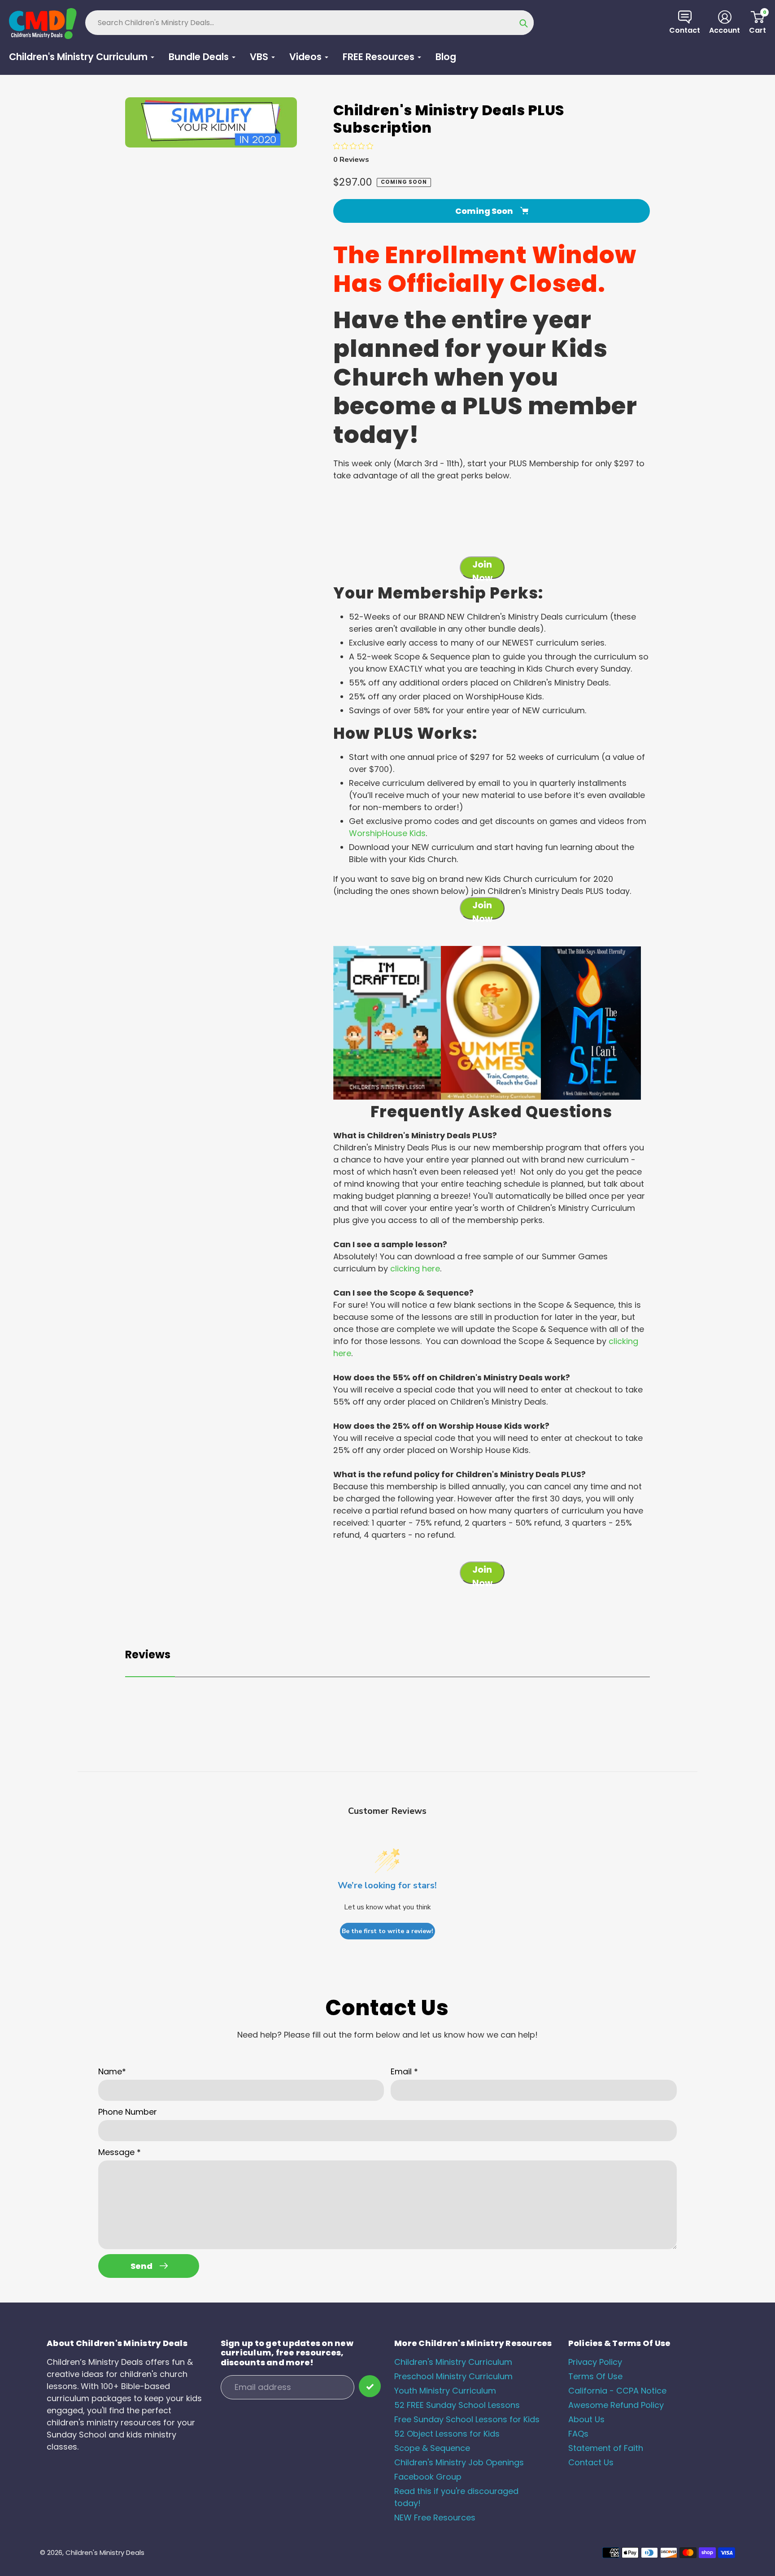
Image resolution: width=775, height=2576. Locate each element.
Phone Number (128, 2112)
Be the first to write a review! (387, 1931)
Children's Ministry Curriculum (453, 2362)
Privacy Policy (595, 2362)
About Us (586, 2419)
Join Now (482, 568)
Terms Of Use (595, 2376)
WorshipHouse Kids (387, 833)
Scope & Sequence (432, 2448)
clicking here (415, 1268)
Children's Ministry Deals (105, 2552)
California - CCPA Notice (617, 2391)
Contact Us (591, 2462)
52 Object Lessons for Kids (447, 2434)
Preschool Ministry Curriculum (453, 2376)
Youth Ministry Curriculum (445, 2391)
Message (120, 2152)
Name (112, 2071)
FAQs (578, 2434)
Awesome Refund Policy (616, 2405)
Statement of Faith (606, 2448)
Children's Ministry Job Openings (459, 2462)
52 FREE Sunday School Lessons (457, 2405)
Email (404, 2071)
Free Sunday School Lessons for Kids (467, 2419)
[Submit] (370, 2386)
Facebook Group (428, 2477)
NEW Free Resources (435, 2517)
